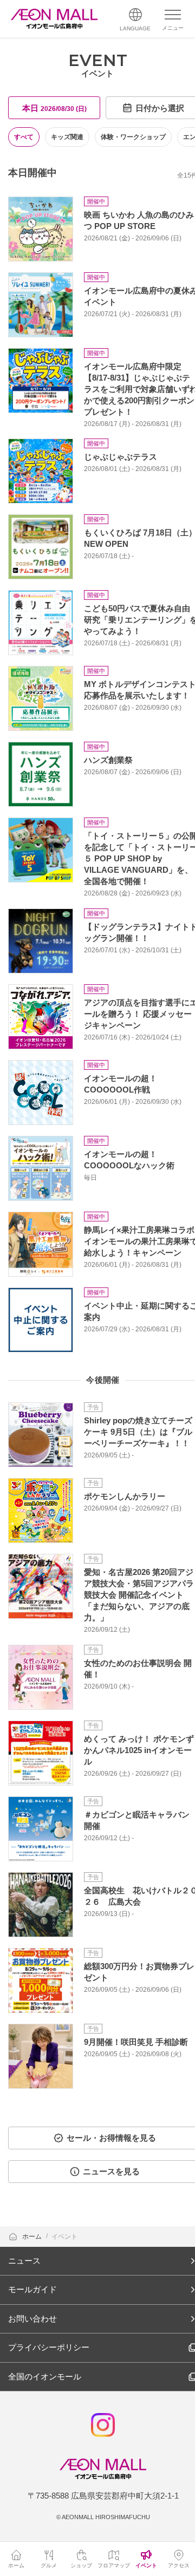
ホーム (33, 2237)
